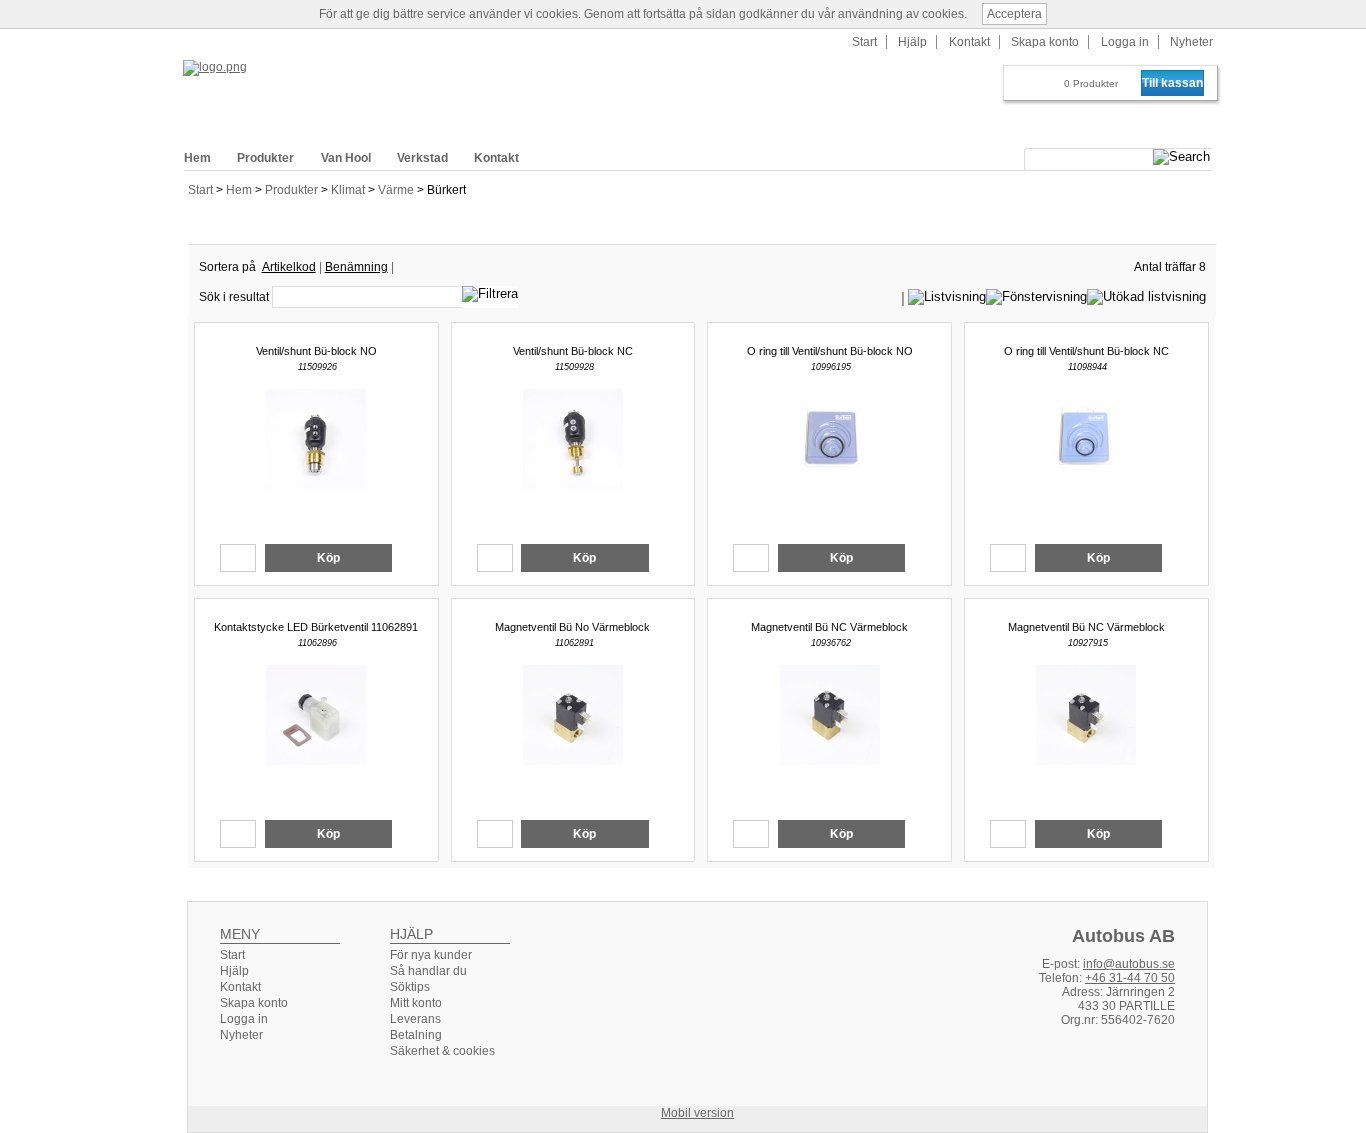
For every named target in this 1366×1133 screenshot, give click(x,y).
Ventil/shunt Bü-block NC (573, 351)
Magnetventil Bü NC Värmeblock (829, 627)
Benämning (356, 267)
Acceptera (1014, 14)
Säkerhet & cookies (442, 1051)
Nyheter (1191, 42)
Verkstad (422, 158)
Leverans (415, 1019)
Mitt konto (416, 1003)
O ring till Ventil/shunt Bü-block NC (1086, 351)
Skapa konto (1045, 42)
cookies (557, 14)
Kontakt (969, 42)
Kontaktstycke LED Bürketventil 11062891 (316, 627)
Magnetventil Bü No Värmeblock (572, 627)
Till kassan (1172, 83)
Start (200, 190)
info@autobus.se (1129, 964)
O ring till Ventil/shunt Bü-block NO (830, 351)
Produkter (293, 190)
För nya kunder (431, 955)
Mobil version (697, 1113)
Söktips (410, 987)
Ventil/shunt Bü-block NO (316, 351)
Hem (240, 190)
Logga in (1125, 42)
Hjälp (912, 42)
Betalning (416, 1035)
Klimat (349, 190)
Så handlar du (428, 971)
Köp (328, 558)
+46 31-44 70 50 (1130, 978)
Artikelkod (289, 267)
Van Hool (346, 158)
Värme (397, 190)
